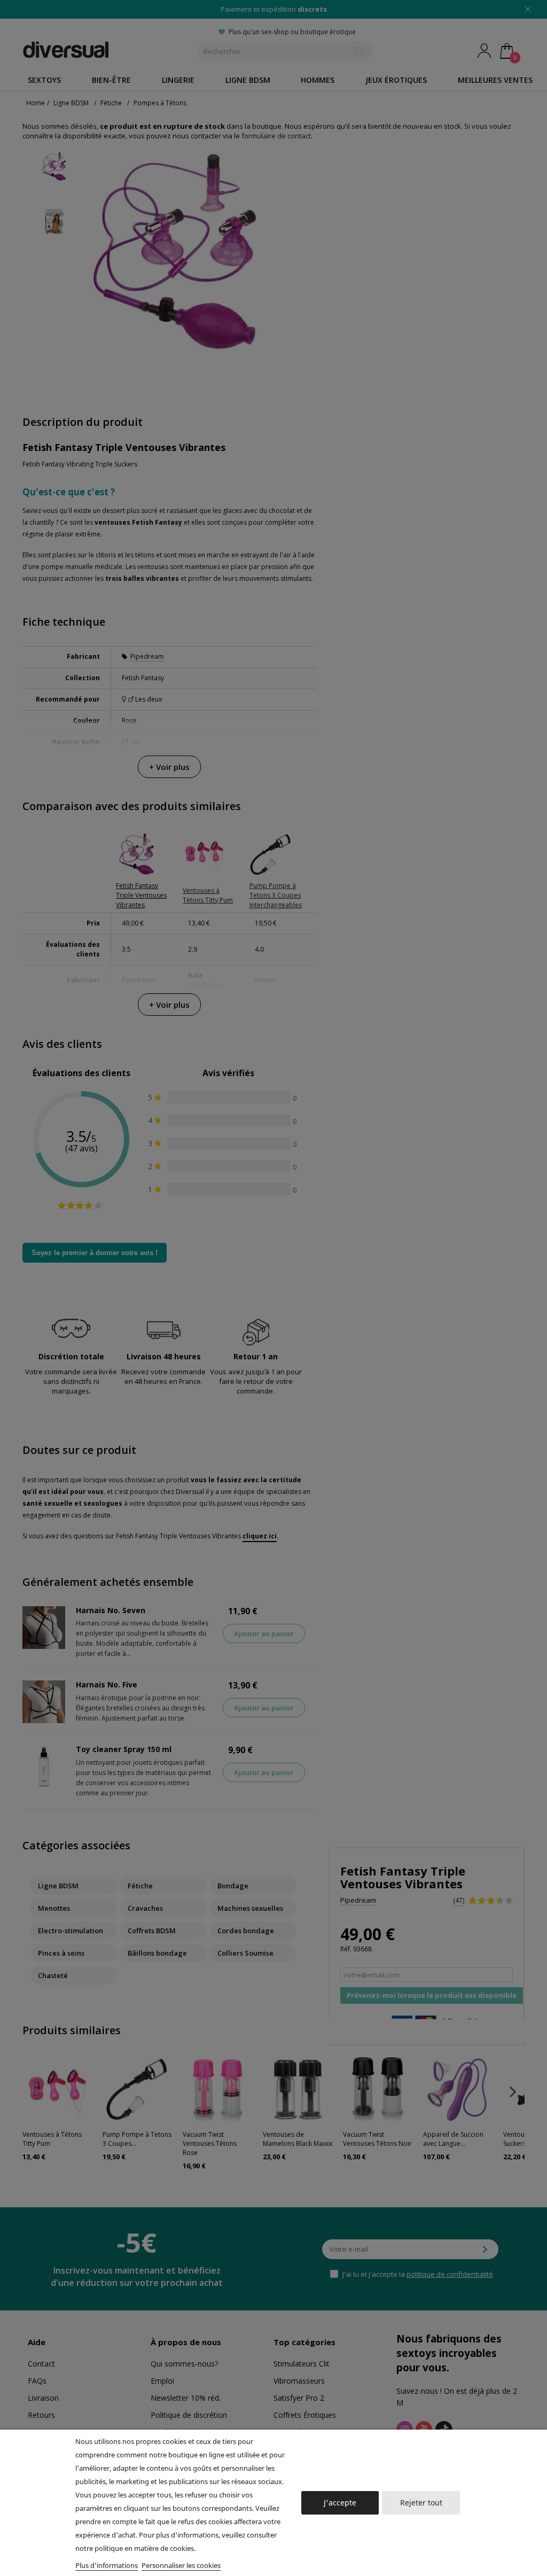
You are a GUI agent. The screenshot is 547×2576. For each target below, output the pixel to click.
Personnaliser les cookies (181, 2565)
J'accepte (340, 2503)
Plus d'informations (107, 2565)
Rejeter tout (421, 2503)
